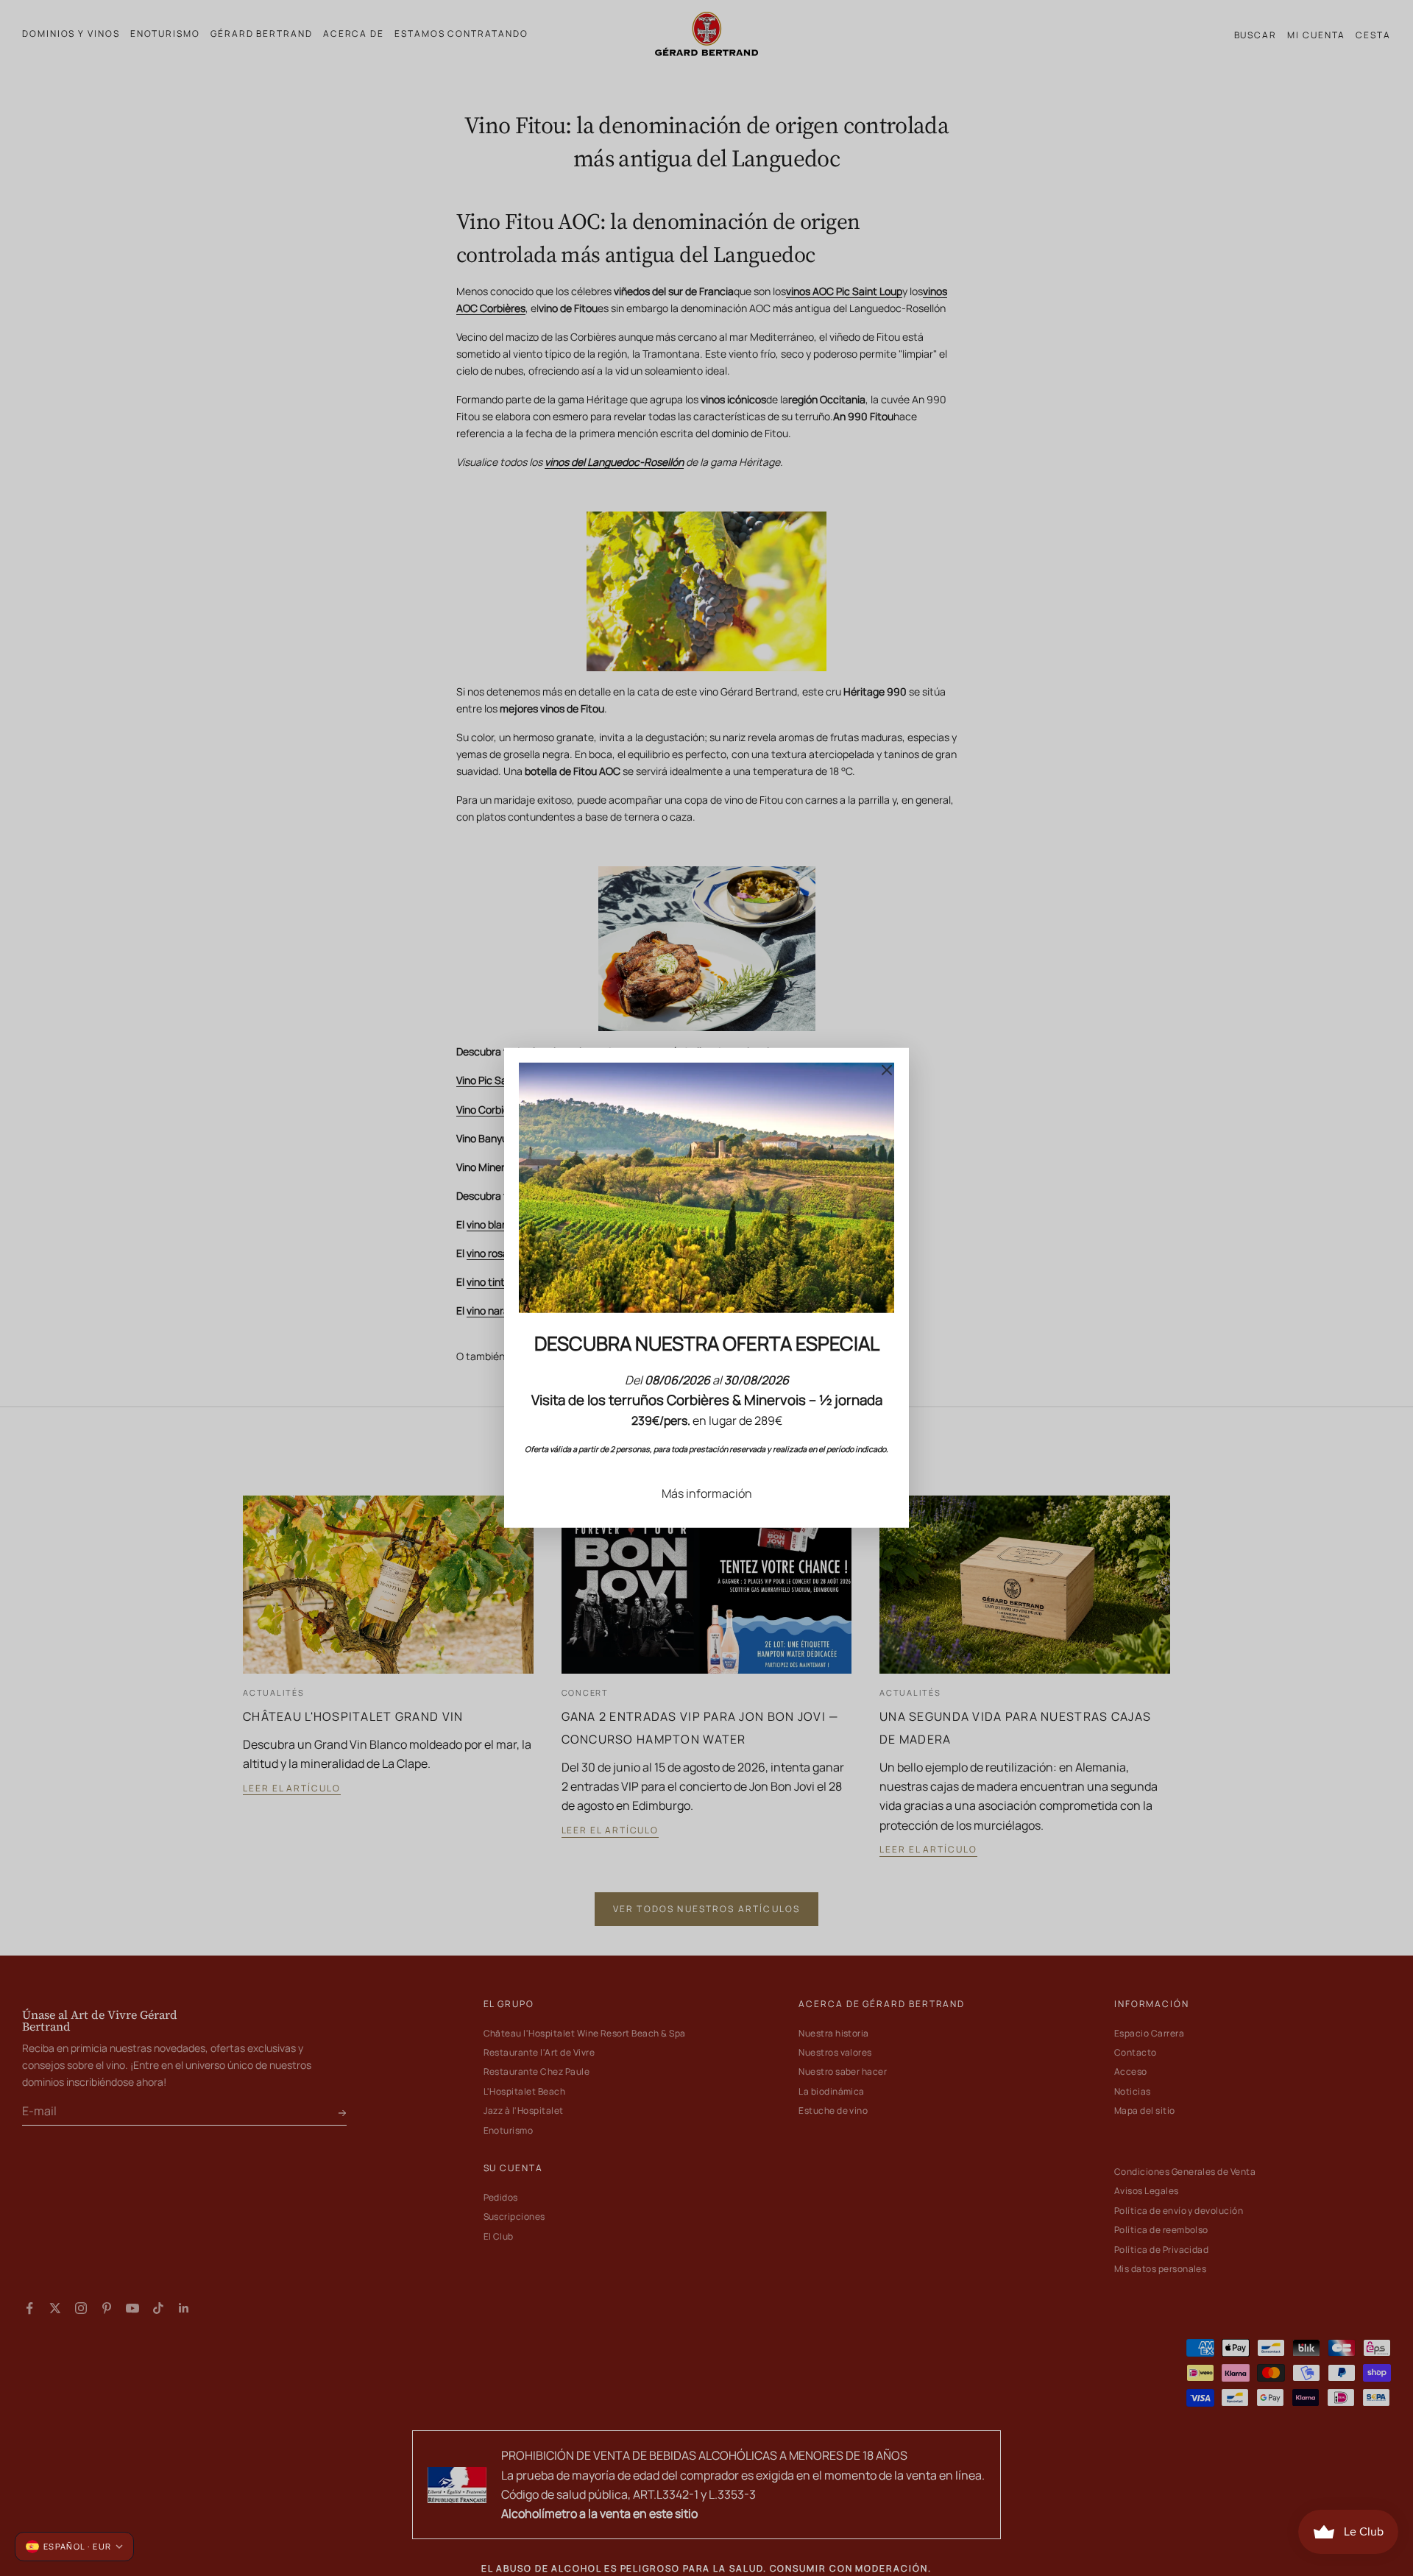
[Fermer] (887, 1070)
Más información (707, 1493)
